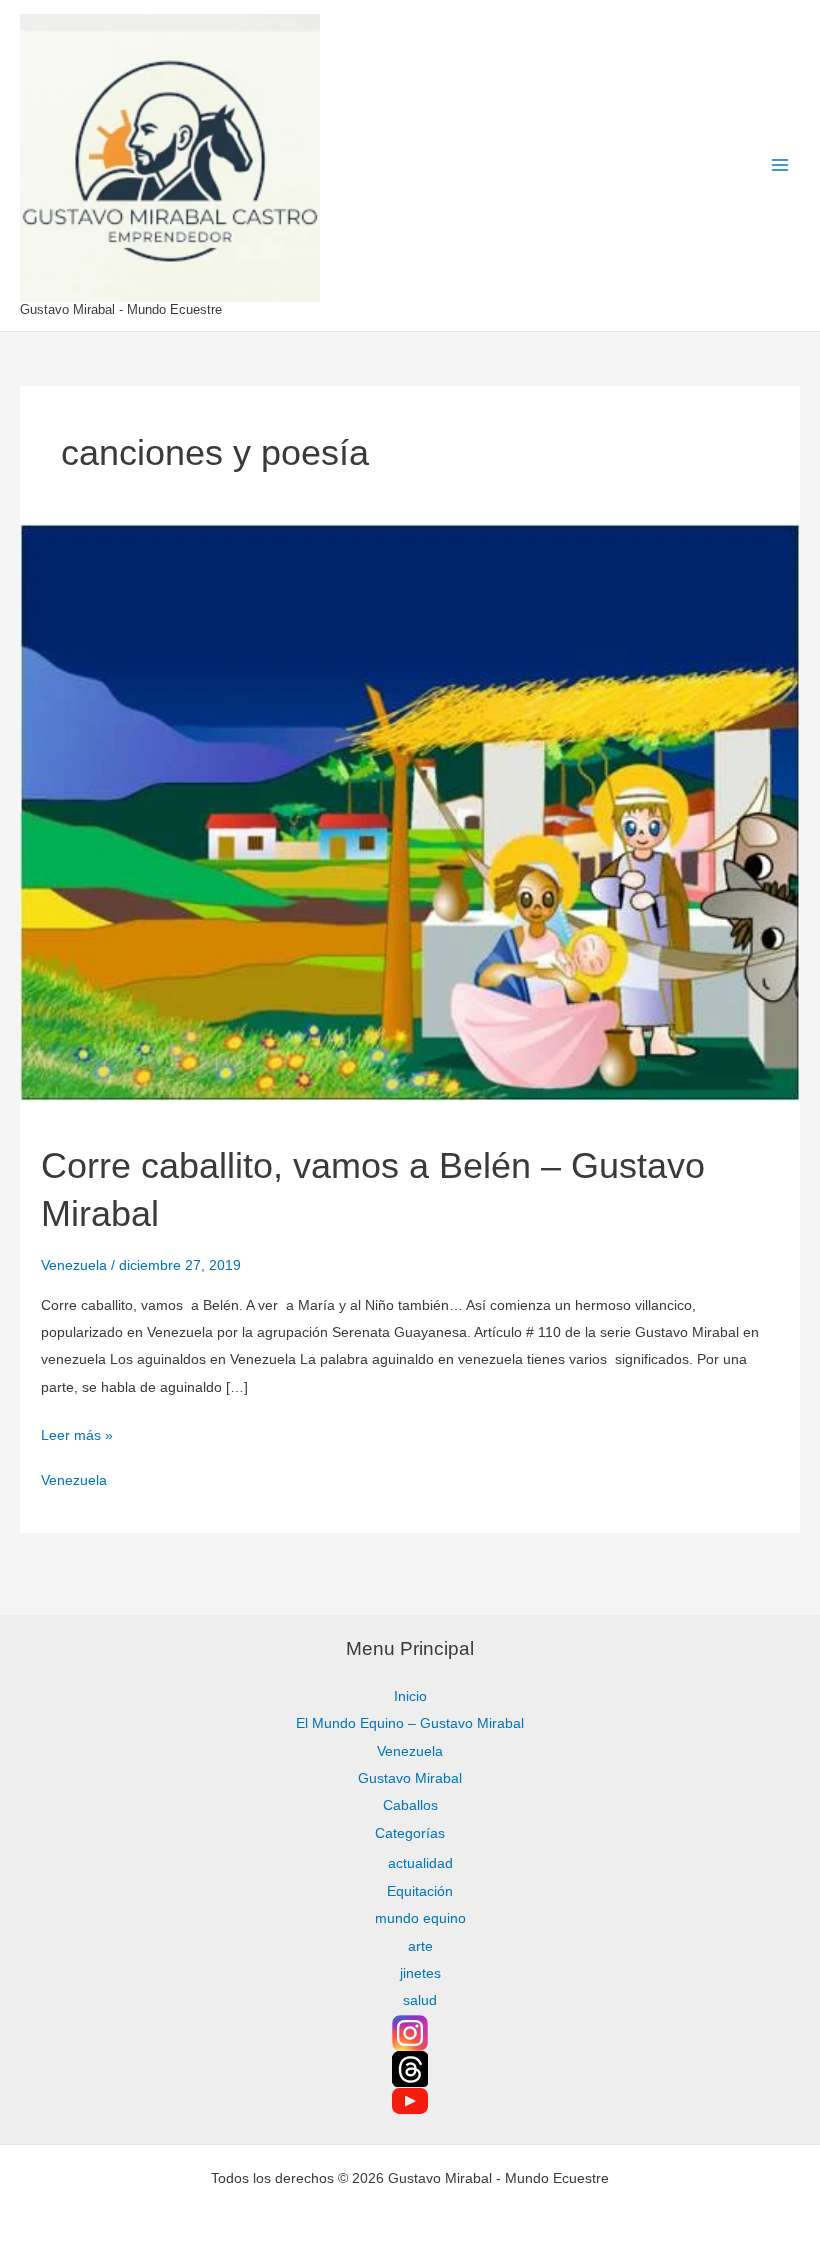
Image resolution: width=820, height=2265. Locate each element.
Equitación (420, 1891)
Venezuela (74, 1265)
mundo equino (420, 1918)
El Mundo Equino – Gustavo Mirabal (410, 1723)
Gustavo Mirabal (410, 1778)
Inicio (410, 1696)
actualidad (420, 1863)
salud (420, 2000)
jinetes (420, 1973)
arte (420, 1946)
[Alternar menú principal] (780, 165)
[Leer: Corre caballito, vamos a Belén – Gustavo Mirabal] (410, 811)
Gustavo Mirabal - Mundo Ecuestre (121, 309)
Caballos (410, 1805)
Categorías (410, 1833)
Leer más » (77, 1432)
